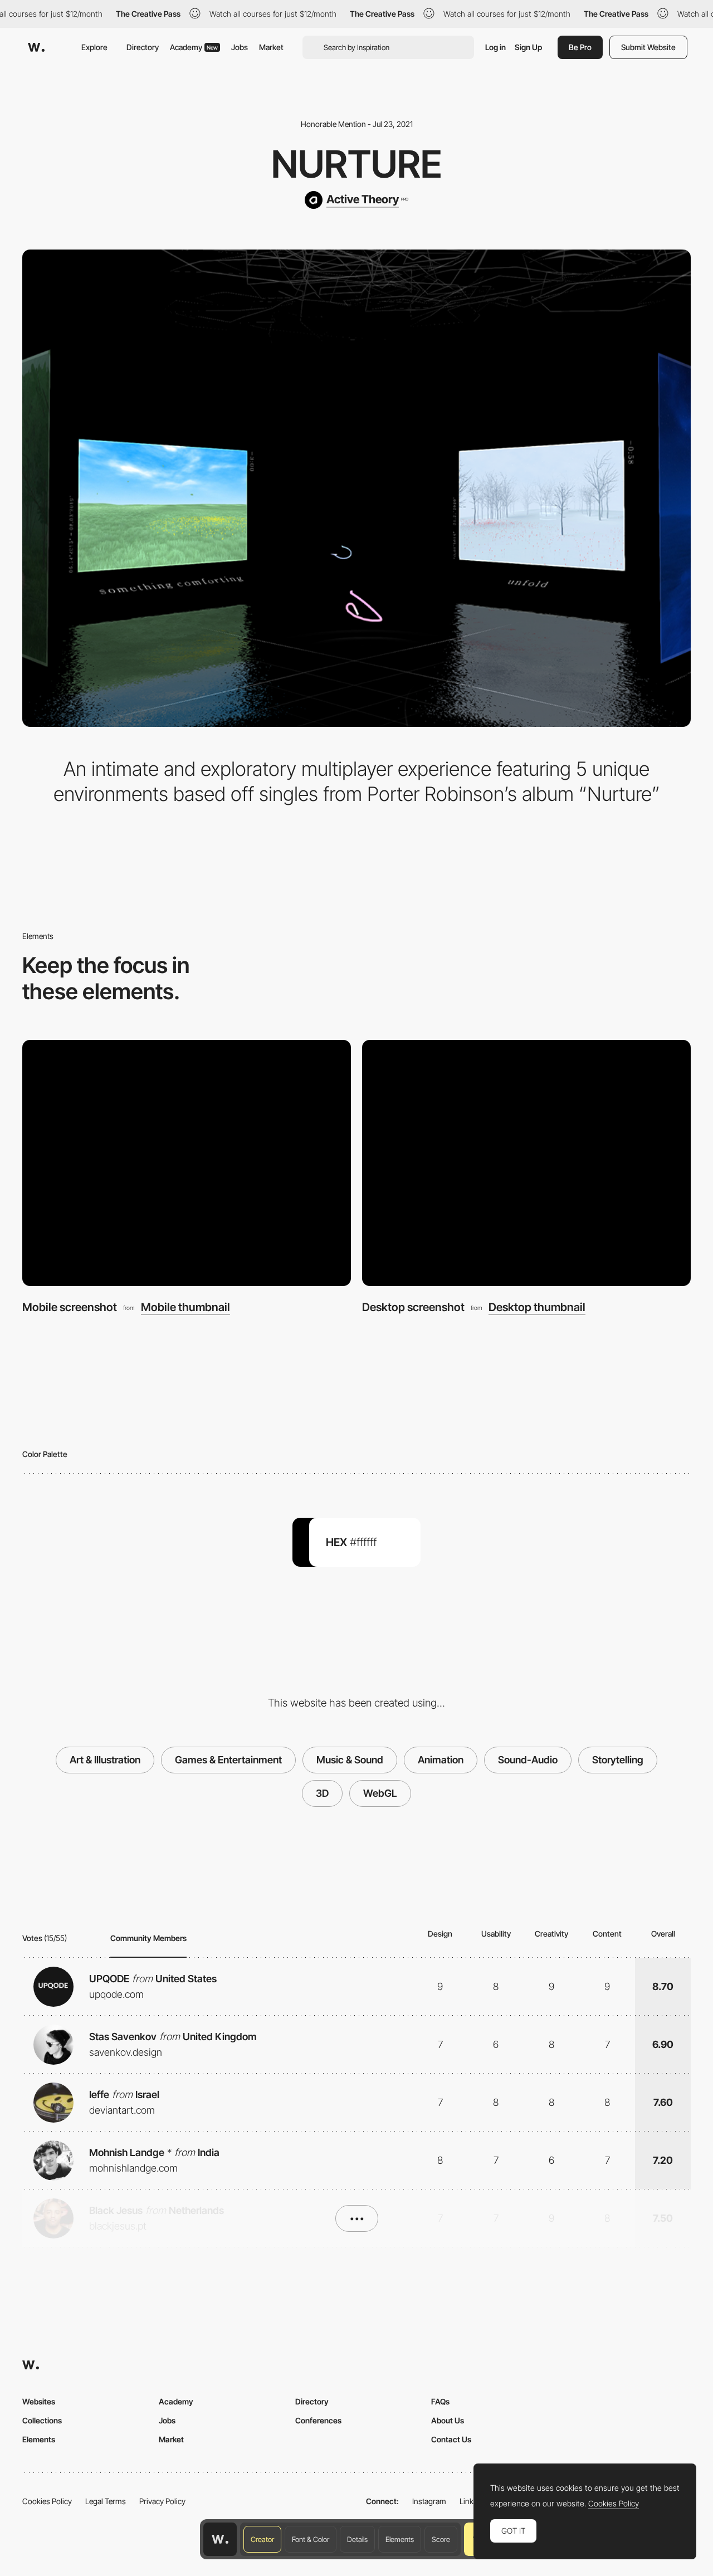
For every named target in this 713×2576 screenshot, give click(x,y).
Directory (143, 47)
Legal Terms (106, 2501)
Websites (39, 2401)
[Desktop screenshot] (526, 1163)
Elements (400, 2539)
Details (357, 2539)
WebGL (380, 1793)
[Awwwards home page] (220, 2539)
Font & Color (311, 2539)
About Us (448, 2420)
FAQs (440, 2401)
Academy (194, 47)
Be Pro (580, 47)
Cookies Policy (47, 2501)
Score (441, 2539)
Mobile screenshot (70, 1307)
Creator (262, 2539)
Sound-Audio (528, 1760)
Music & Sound (350, 1760)
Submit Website (648, 47)
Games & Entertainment (228, 1760)
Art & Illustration (105, 1760)
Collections (42, 2420)
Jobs (240, 47)
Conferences (318, 2420)
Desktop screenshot (413, 1307)
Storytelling (618, 1760)
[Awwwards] (36, 47)
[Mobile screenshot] (187, 1163)
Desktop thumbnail (537, 1307)
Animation (441, 1760)
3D (322, 1793)
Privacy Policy (162, 2501)
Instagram (429, 2501)
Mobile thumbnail (185, 1307)
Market (271, 47)
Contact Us (451, 2439)
